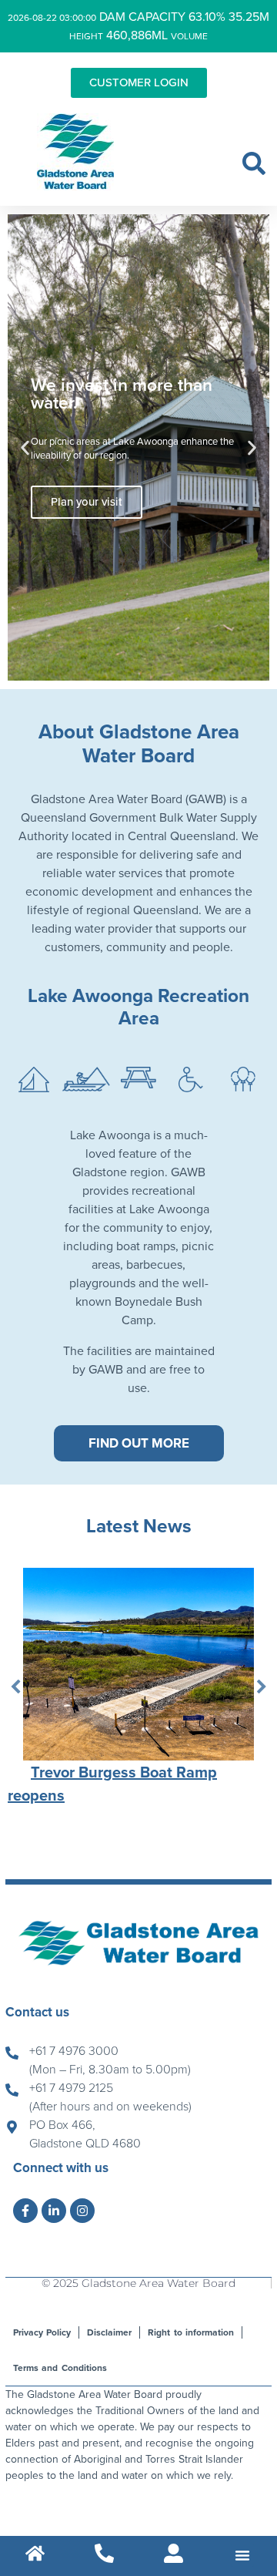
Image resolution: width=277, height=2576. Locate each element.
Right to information (190, 2332)
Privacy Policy (42, 2332)
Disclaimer (109, 2332)
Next (262, 1687)
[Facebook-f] (25, 2211)
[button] (254, 163)
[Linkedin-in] (54, 2211)
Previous (15, 1687)
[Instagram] (82, 2211)
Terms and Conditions (60, 2368)
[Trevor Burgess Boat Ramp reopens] (138, 1664)
